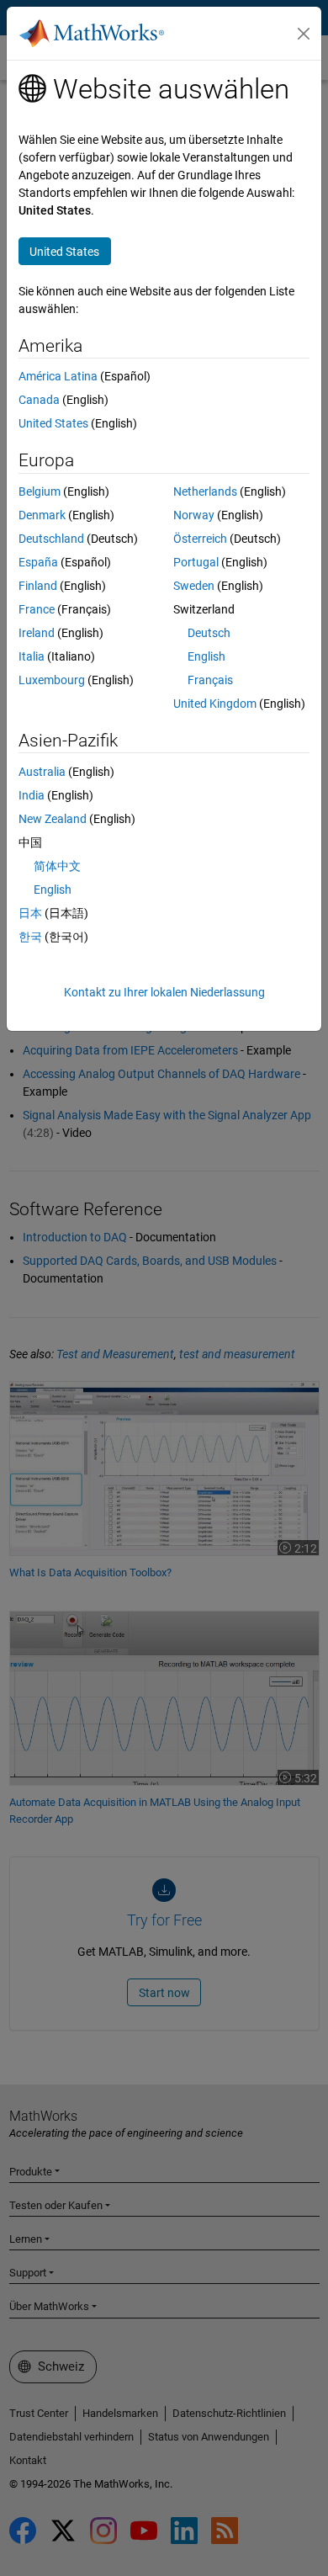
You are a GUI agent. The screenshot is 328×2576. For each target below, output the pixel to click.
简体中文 (57, 866)
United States (53, 423)
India (32, 795)
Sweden (194, 586)
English (206, 656)
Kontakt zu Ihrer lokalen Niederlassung (164, 992)
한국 (30, 937)
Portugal (196, 562)
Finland (38, 586)
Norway (194, 515)
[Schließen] (304, 34)
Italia (32, 656)
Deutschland (51, 539)
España (38, 562)
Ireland (37, 633)
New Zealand (53, 819)
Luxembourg (52, 680)
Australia (42, 772)
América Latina (58, 376)
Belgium (40, 491)
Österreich (200, 539)
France (37, 609)
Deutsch (209, 633)
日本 (30, 913)
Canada (39, 400)
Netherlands (205, 491)
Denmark (42, 515)
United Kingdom (215, 704)
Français (210, 680)
